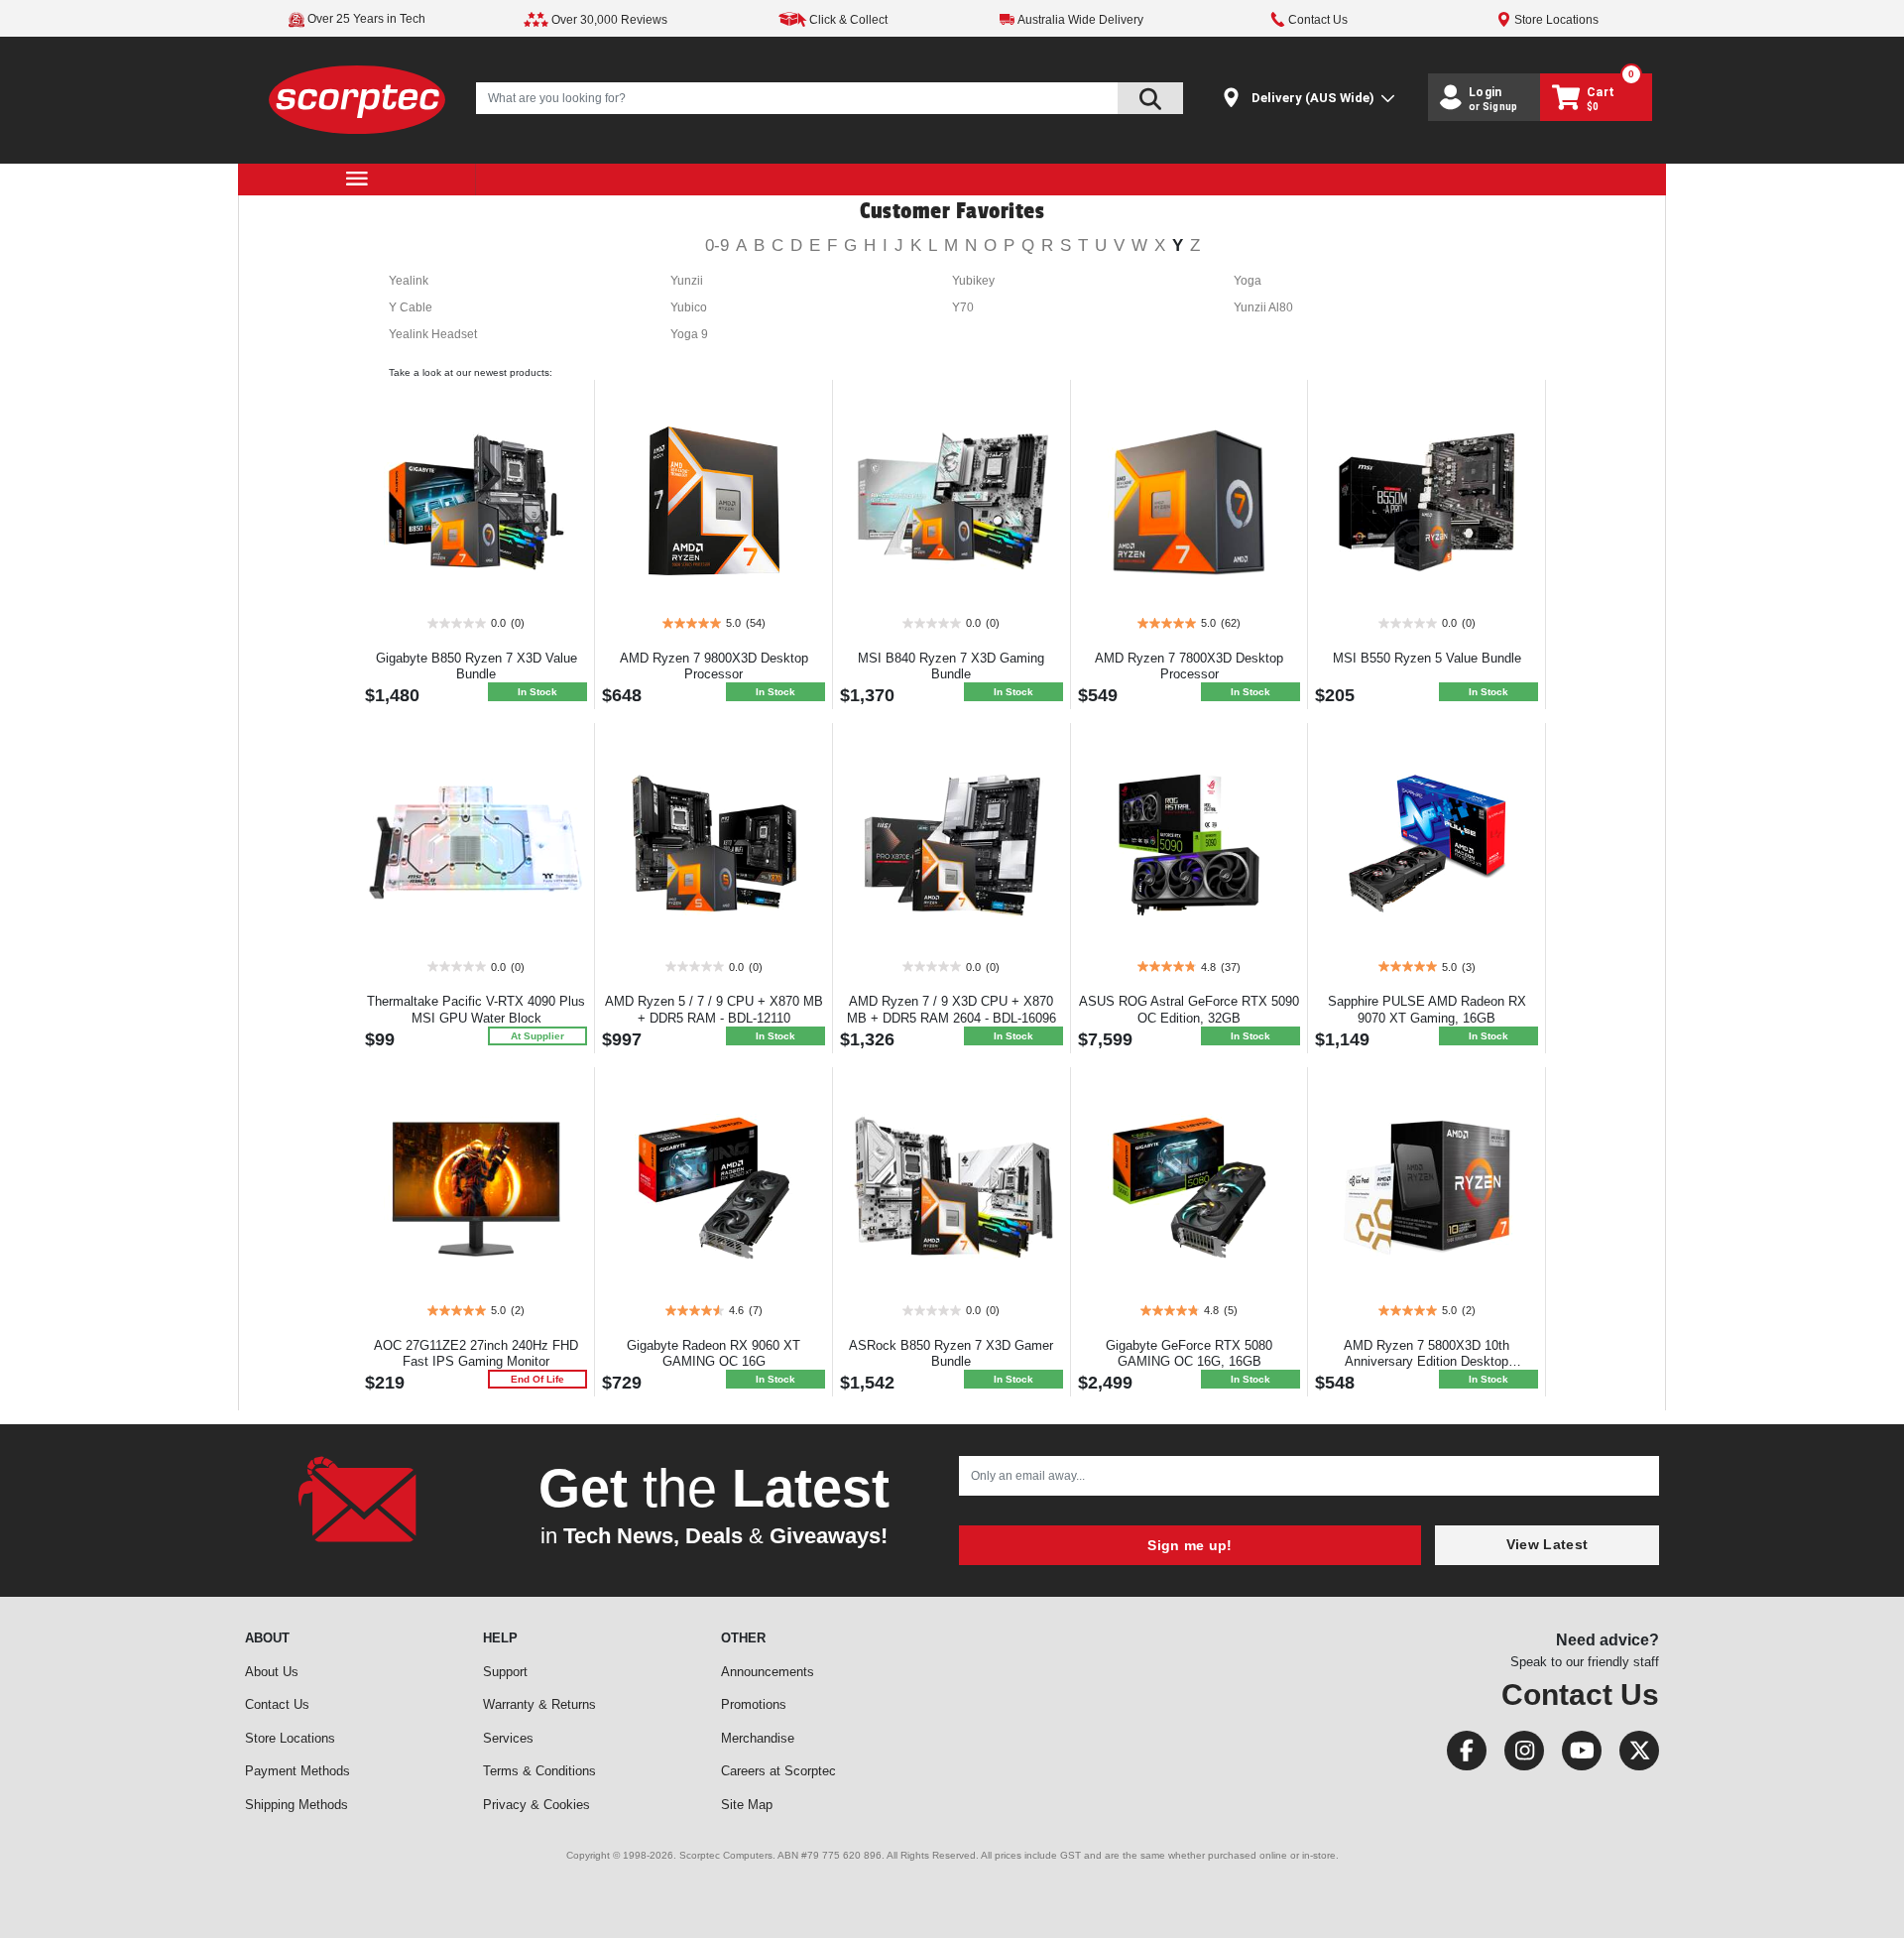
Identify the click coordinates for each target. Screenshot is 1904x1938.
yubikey (973, 281)
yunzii (687, 281)
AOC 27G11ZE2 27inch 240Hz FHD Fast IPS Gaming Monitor (476, 1354)
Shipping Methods (297, 1805)
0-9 (717, 245)
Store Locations (290, 1738)
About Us (272, 1672)
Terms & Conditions (539, 1771)
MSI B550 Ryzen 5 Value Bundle (1427, 658)
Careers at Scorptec (778, 1771)
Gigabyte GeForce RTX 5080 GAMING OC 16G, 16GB (1189, 1354)
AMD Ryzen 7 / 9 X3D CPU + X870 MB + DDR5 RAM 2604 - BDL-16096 (952, 1010)
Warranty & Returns (539, 1704)
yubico (689, 307)
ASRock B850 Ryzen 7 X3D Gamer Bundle (951, 1354)
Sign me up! (1190, 1545)
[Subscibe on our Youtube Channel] (1576, 1755)
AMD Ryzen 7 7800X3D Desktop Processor (1189, 666)
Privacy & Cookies (536, 1805)
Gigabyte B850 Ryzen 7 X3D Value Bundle (476, 666)
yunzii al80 (1263, 307)
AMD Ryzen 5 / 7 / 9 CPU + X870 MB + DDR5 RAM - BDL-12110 (714, 1010)
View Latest (1547, 1544)
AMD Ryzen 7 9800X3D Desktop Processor (714, 666)
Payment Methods (297, 1771)
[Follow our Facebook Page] (1461, 1755)
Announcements (768, 1672)
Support (505, 1672)
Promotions (754, 1704)
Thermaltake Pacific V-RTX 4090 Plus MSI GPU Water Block (476, 1010)
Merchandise (758, 1738)
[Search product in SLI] (1150, 98)
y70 (963, 307)
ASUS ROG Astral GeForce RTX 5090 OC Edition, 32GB (1189, 1010)
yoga (1248, 281)
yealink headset (433, 334)
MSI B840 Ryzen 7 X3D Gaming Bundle (951, 666)
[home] (357, 99)
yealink (409, 281)
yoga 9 (689, 334)
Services (508, 1738)
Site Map (747, 1805)
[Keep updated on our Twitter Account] (1632, 1755)
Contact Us (277, 1704)
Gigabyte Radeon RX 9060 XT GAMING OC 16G (714, 1354)
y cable (411, 307)
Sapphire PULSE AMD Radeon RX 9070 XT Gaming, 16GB (1427, 1010)
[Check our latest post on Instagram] (1518, 1755)
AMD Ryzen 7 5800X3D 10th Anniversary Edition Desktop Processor (1427, 1362)
